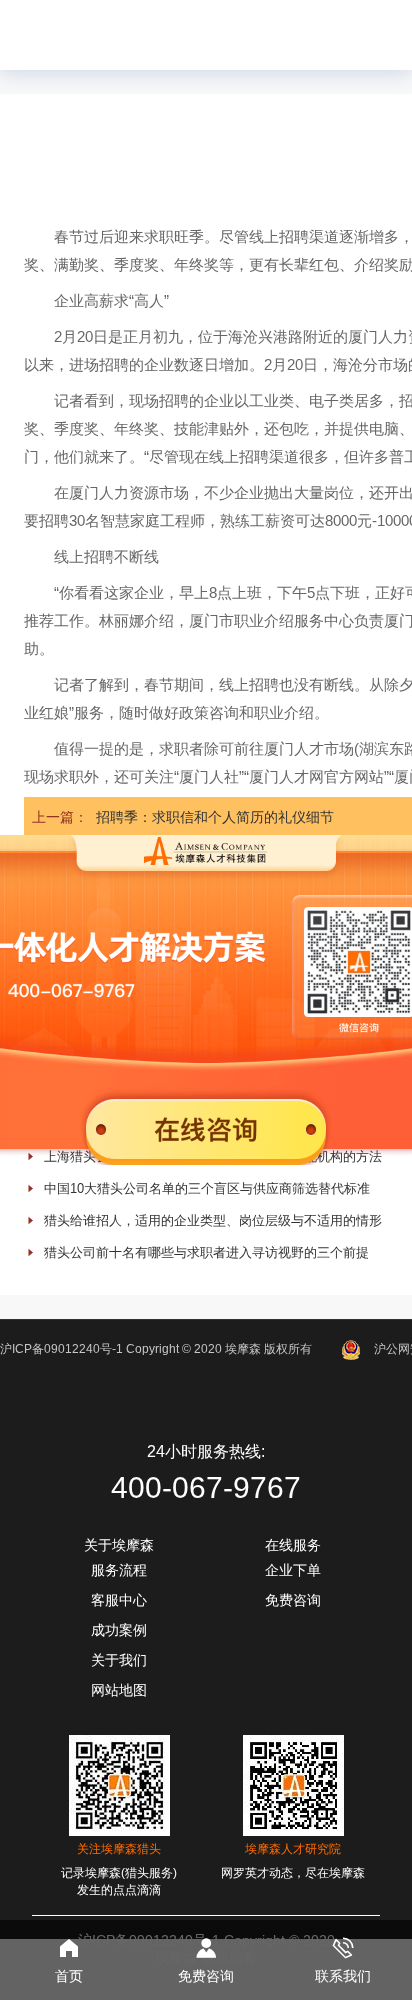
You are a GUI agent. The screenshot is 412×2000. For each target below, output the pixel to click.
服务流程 (119, 1570)
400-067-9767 (206, 1487)
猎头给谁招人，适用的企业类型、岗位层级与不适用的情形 (213, 1220)
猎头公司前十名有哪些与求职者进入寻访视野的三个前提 (206, 1252)
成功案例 (119, 1630)
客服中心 (119, 1600)
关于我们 (119, 1660)
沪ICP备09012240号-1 (61, 1349)
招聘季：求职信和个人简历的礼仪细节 (215, 817)
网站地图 (119, 1690)
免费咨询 (293, 1600)
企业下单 (293, 1570)
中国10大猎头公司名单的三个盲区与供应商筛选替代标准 (207, 1188)
